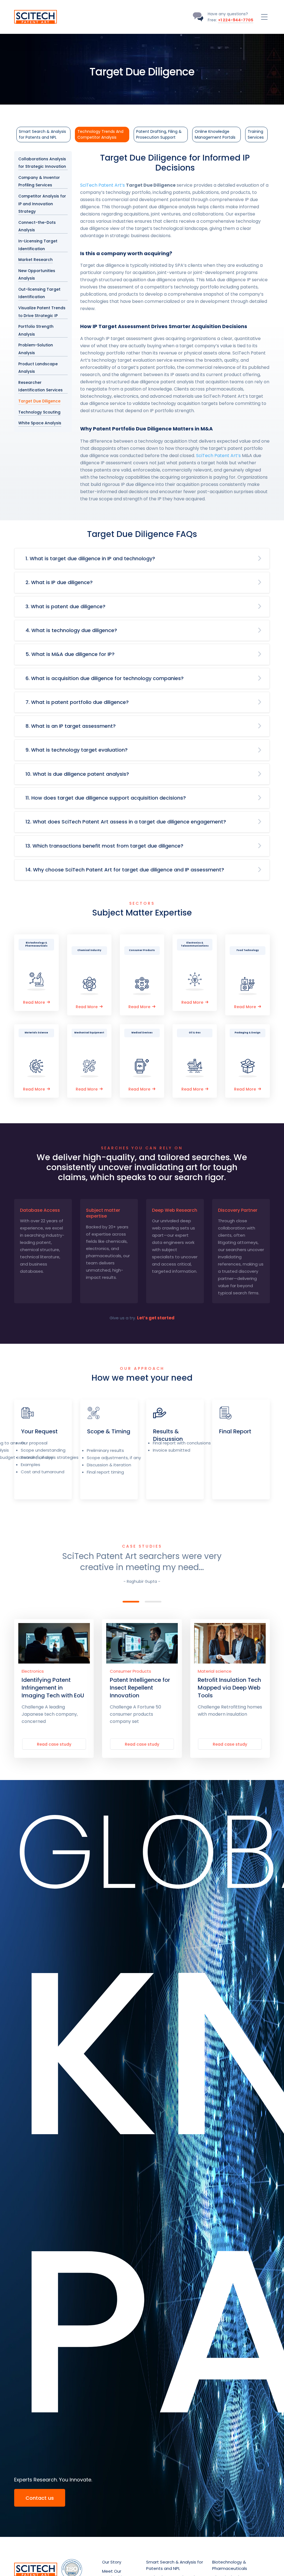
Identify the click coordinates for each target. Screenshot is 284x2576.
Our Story (112, 2562)
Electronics (33, 1671)
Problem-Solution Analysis (36, 349)
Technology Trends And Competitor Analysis (100, 134)
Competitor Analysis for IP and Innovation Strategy (42, 204)
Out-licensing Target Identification (39, 293)
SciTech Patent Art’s (102, 185)
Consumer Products (130, 1671)
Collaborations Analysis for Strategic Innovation (42, 163)
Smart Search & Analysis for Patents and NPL (42, 134)
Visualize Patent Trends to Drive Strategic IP (42, 312)
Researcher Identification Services (40, 386)
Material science (215, 1671)
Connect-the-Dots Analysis (37, 226)
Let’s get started (156, 1318)
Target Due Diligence (39, 401)
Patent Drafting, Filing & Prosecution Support (159, 134)
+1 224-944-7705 (236, 20)
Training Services (256, 134)
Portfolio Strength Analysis (36, 330)
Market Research (35, 260)
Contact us (40, 2498)
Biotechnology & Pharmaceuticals (230, 2565)
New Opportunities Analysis (37, 275)
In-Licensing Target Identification (38, 245)
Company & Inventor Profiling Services (39, 182)
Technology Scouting (39, 412)
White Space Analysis (40, 423)
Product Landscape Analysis (38, 368)
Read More (34, 1002)
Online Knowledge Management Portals (215, 134)
